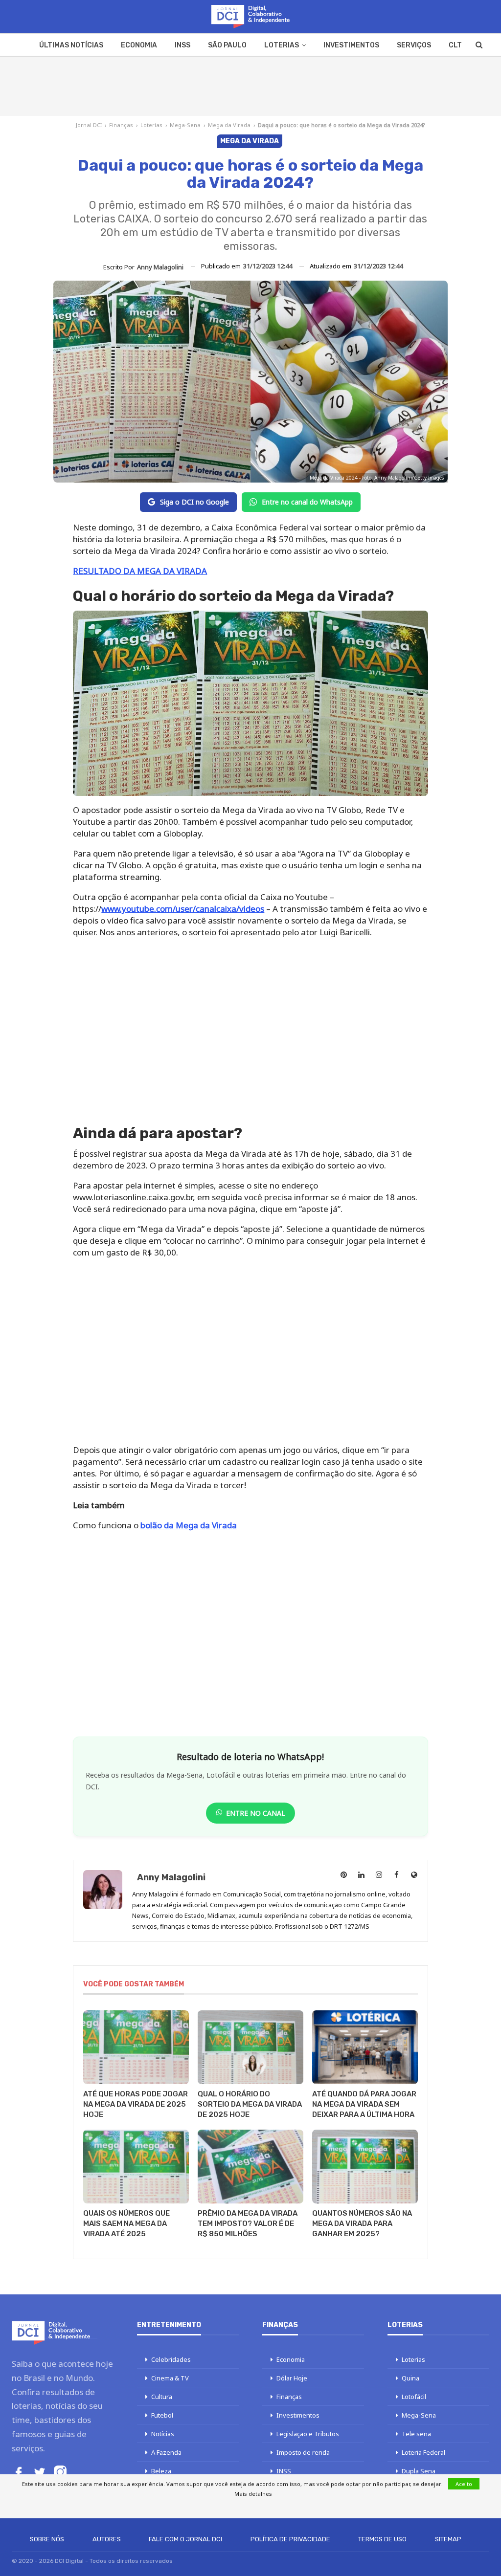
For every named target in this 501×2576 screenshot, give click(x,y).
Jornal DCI (89, 125)
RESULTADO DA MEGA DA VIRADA (140, 571)
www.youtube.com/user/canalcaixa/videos (183, 909)
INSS (182, 45)
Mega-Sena (185, 125)
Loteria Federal (423, 2452)
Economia (139, 45)
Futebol (162, 2415)
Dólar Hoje (292, 2378)
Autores (107, 2539)
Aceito (464, 2484)
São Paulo (227, 45)
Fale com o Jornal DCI (185, 2539)
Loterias (282, 45)
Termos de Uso (382, 2539)
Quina (410, 2378)
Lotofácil (414, 2397)
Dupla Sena (419, 2471)
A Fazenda (166, 2452)
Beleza (161, 2471)
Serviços (414, 45)
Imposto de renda (303, 2452)
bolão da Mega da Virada (189, 1525)
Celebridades (171, 2359)
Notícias (163, 2434)
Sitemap (448, 2539)
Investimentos (351, 45)
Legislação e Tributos (308, 2434)
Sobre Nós (47, 2539)
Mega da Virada (229, 125)
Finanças (121, 125)
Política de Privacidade (290, 2539)
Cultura (162, 2397)
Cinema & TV (170, 2378)
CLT (455, 45)
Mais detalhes (253, 2494)
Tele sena (416, 2434)
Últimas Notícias (71, 45)
